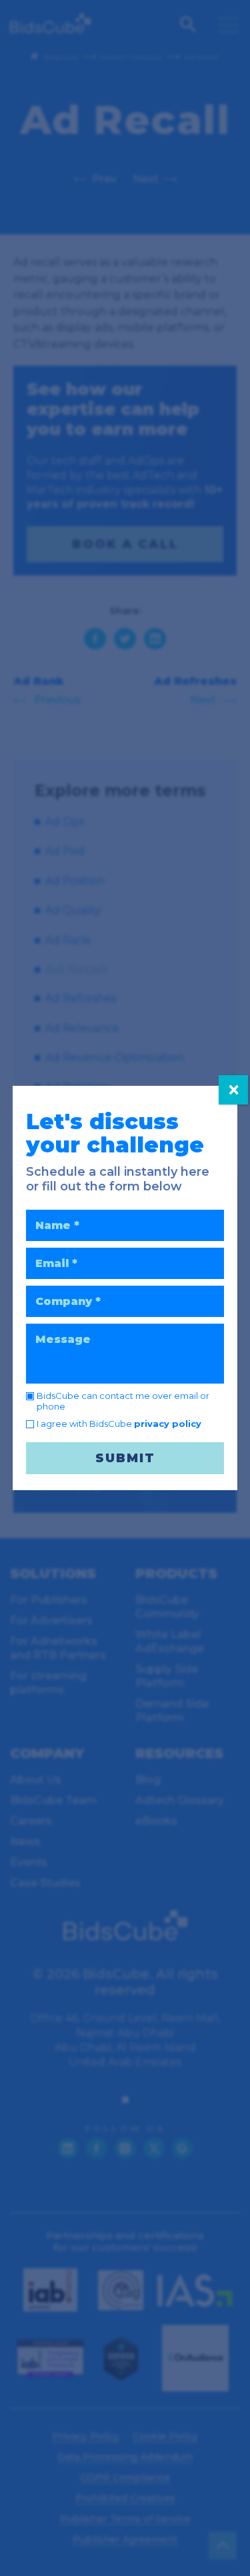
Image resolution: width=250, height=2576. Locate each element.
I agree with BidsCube (119, 1424)
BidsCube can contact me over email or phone (123, 1401)
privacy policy (168, 1424)
